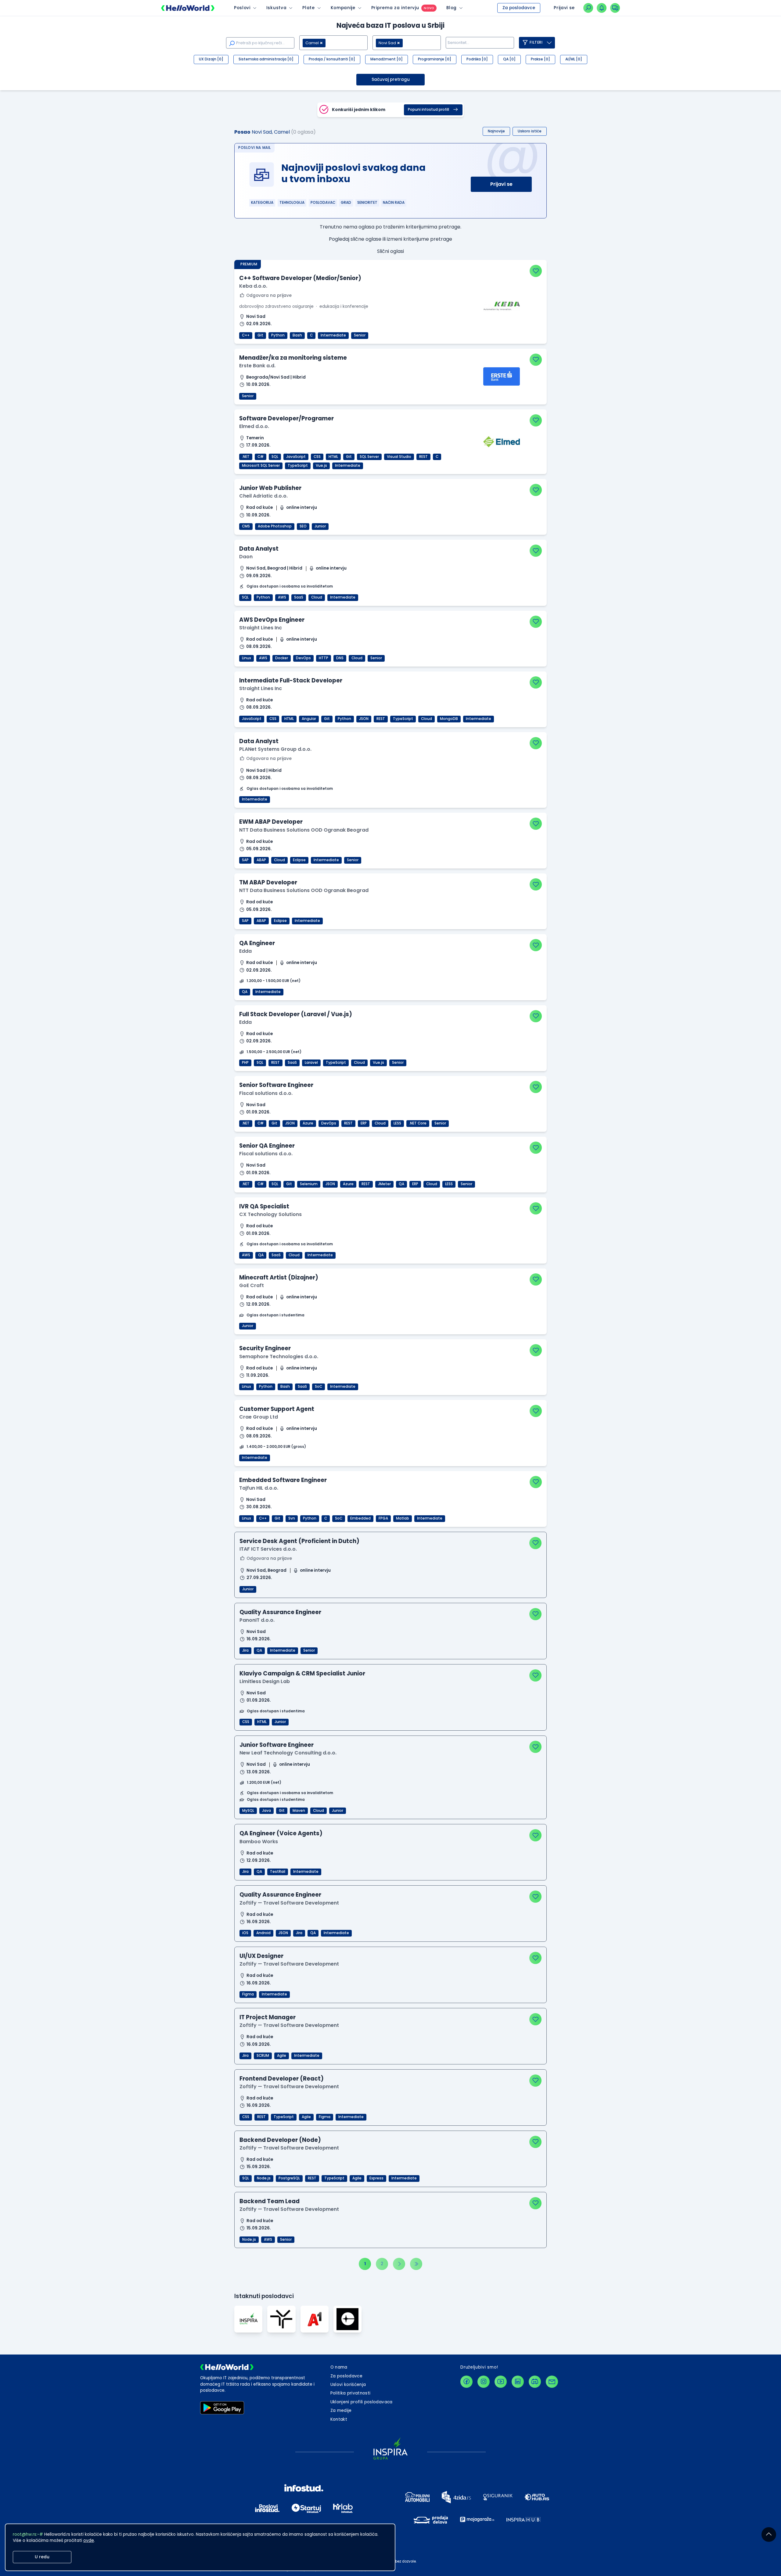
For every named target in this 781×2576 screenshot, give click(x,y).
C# (261, 457)
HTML (333, 457)
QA (245, 992)
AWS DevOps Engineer (272, 620)
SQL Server (369, 457)
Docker (282, 658)
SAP (245, 860)
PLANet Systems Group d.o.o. (275, 749)
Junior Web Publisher (270, 488)
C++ (246, 335)
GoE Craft (252, 1285)
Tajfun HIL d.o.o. (259, 1488)
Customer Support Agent (277, 1409)
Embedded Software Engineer (283, 1480)
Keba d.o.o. (253, 286)
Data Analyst (259, 549)
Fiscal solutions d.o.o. (266, 1093)
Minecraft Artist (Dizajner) (279, 1277)
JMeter (384, 1184)
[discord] (535, 2382)
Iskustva (276, 8)
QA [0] (509, 59)
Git (260, 335)
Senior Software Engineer (276, 1085)
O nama (339, 2367)
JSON (364, 719)
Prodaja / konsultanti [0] (332, 59)
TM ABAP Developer (268, 882)
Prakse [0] (540, 59)
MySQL (248, 1811)
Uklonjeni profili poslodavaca (362, 2402)
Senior (360, 335)
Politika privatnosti (351, 2393)
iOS (245, 1933)
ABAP (261, 860)
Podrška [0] (477, 59)
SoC (319, 1387)
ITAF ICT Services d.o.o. (268, 1549)
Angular (309, 719)
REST (423, 457)
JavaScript (296, 457)
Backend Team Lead (270, 2201)
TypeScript (298, 466)
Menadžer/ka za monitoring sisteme (293, 358)
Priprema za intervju (395, 8)
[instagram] (484, 2382)
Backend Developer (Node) (280, 2140)
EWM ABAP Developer (271, 822)
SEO (303, 526)
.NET (246, 457)
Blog (452, 8)
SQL (275, 457)
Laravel (311, 1063)
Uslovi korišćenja (348, 2385)
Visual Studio (399, 457)
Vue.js (321, 466)
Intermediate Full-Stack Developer (291, 680)
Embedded (360, 1518)
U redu (42, 2557)
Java (266, 1811)
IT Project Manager (268, 2017)
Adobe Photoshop (275, 526)
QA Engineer (257, 943)
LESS (397, 1123)
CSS (317, 457)
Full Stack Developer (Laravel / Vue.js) (296, 1014)
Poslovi (242, 8)
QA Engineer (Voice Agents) (281, 1833)
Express (376, 2178)
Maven (299, 1811)
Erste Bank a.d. (257, 366)
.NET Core (418, 1123)
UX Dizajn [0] (211, 59)
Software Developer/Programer (286, 418)
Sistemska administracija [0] (266, 59)
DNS (340, 658)
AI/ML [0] (574, 59)
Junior (320, 526)
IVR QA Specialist (264, 1206)
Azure (308, 1123)
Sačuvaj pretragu (391, 79)
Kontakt (339, 2419)
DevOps (303, 658)
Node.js (264, 2178)
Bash (297, 335)
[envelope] (552, 2382)
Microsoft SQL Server (261, 466)
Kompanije (343, 8)
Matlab (403, 1518)
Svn (292, 1518)
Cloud (317, 597)
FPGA (383, 1518)
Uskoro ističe (530, 131)
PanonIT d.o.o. (257, 1620)
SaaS (299, 597)
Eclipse (299, 860)
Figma (248, 1994)
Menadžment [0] (387, 59)
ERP (364, 1123)
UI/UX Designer (261, 1956)
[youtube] (501, 2382)
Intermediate (333, 335)
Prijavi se (501, 184)
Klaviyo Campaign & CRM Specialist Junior (302, 1673)
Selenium (309, 1184)
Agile (282, 2056)
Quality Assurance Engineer (280, 1612)
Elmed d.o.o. (254, 426)
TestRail (278, 1872)
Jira (245, 1650)
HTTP (324, 658)
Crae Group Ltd (259, 1417)
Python (278, 335)
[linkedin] (518, 2382)
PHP (245, 1063)
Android (263, 1933)
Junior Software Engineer (277, 1745)
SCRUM (263, 2056)
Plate (308, 8)
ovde (89, 2540)
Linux (247, 658)
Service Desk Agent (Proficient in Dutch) (299, 1541)
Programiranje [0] (435, 59)
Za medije (341, 2411)
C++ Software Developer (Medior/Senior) (300, 278)
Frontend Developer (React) (282, 2079)
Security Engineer (265, 1348)
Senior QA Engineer (267, 1146)
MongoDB (449, 719)
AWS (282, 597)
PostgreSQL (289, 2178)
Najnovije (496, 131)
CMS (246, 526)
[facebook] (466, 2382)
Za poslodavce (519, 8)
